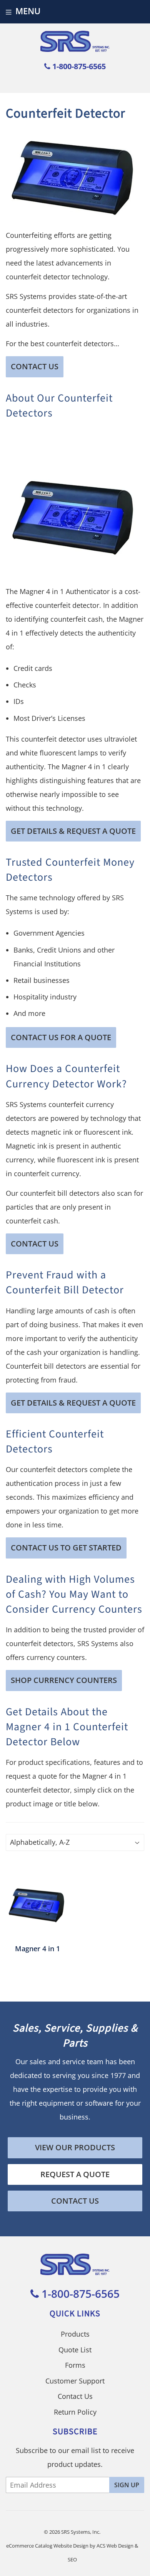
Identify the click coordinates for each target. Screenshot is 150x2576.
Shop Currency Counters (64, 1680)
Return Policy (75, 2412)
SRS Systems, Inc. (81, 2532)
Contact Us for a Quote (61, 1037)
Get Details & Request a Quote (73, 831)
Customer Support (75, 2381)
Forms (75, 2365)
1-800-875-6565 (78, 66)
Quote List (75, 2350)
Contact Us (35, 366)
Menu (28, 11)
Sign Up (127, 2485)
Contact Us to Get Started (66, 1548)
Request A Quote (75, 2174)
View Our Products (75, 2147)
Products (75, 2334)
